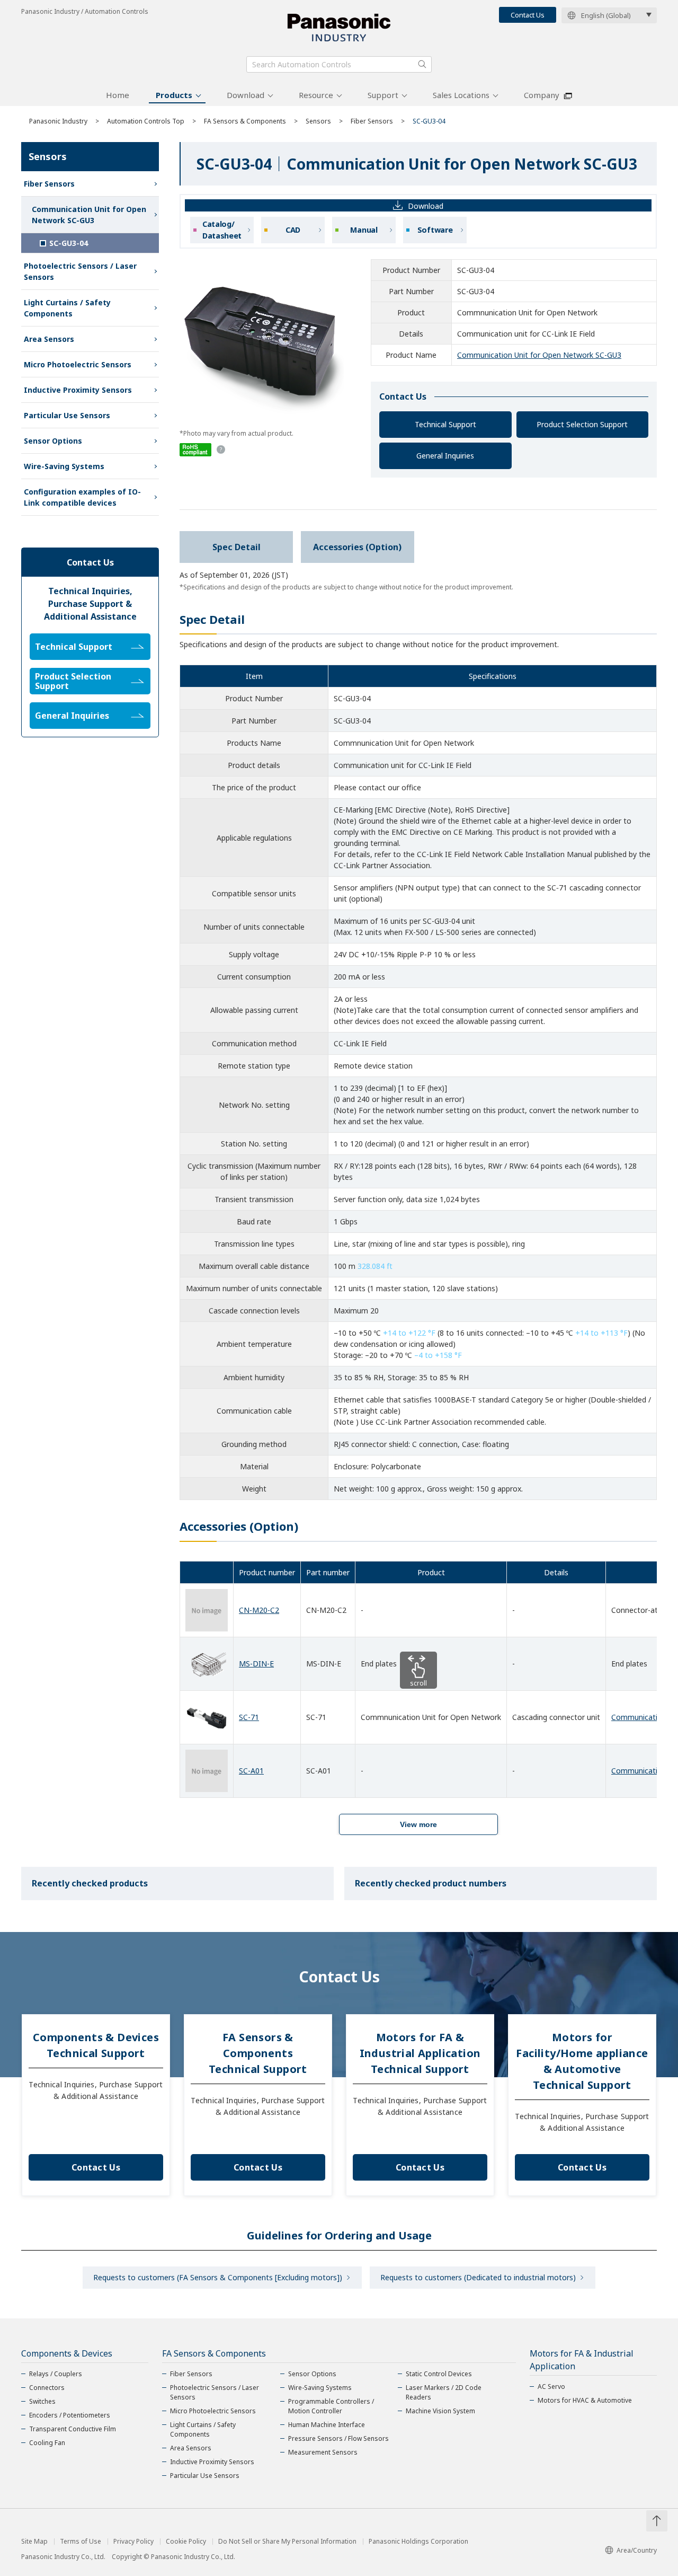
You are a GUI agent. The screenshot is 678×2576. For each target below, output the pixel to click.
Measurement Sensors (323, 2452)
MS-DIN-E (256, 1664)
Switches (42, 2401)
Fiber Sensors (372, 121)
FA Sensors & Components (245, 121)
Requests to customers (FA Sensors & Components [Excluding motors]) (218, 2277)
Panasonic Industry (58, 121)
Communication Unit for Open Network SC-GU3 (539, 355)
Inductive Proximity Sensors (78, 390)
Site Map (34, 2542)
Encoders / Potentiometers (70, 2415)
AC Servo (551, 2387)
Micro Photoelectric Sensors (78, 364)
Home (118, 95)
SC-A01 (251, 1771)
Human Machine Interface (327, 2425)
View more (418, 1824)
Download (246, 95)
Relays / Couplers (56, 2374)
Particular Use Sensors (67, 415)
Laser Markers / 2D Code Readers (444, 2392)
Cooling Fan (47, 2443)
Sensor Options (53, 441)
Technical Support (445, 424)
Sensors (318, 121)
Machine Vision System (440, 2411)
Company (542, 95)
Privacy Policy (133, 2542)
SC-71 (249, 1717)
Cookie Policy (186, 2542)
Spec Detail (237, 547)
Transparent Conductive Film (73, 2429)
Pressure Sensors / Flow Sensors (338, 2438)
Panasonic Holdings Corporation (418, 2542)
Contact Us (528, 15)
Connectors (47, 2388)
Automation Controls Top (146, 121)
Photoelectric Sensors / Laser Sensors (80, 271)
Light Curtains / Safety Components (67, 308)
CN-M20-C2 (259, 1610)
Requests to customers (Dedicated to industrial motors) (478, 2277)
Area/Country (637, 2550)
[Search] (422, 64)
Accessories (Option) (357, 547)
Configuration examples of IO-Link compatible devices (82, 497)
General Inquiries (445, 456)
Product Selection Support (582, 424)
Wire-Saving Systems (64, 466)
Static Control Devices (439, 2374)
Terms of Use (81, 2542)
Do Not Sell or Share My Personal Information (287, 2542)
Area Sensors (49, 339)
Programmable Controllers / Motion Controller (331, 2406)
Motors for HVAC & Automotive (585, 2400)
